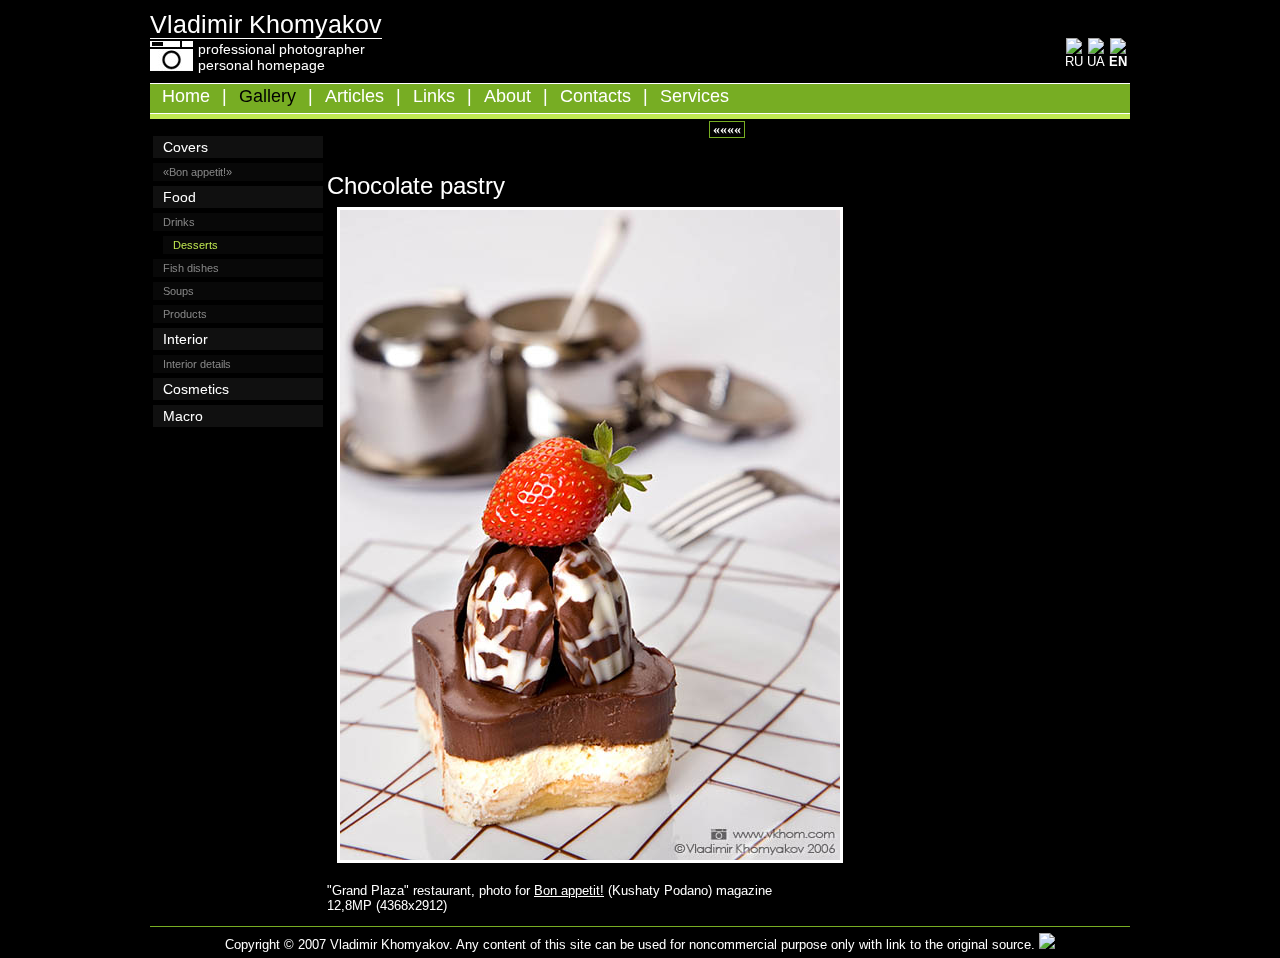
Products (185, 314)
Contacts (595, 96)
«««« (727, 129)
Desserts (195, 245)
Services (694, 96)
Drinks (179, 222)
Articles (354, 96)
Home (186, 96)
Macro (183, 416)
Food (179, 197)
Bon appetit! (569, 890)
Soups (178, 291)
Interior (185, 339)
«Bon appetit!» (197, 172)
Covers (185, 147)
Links (434, 96)
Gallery (267, 96)
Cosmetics (196, 389)
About (507, 96)
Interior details (197, 364)
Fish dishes (191, 268)
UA (1096, 61)
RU (1074, 61)
